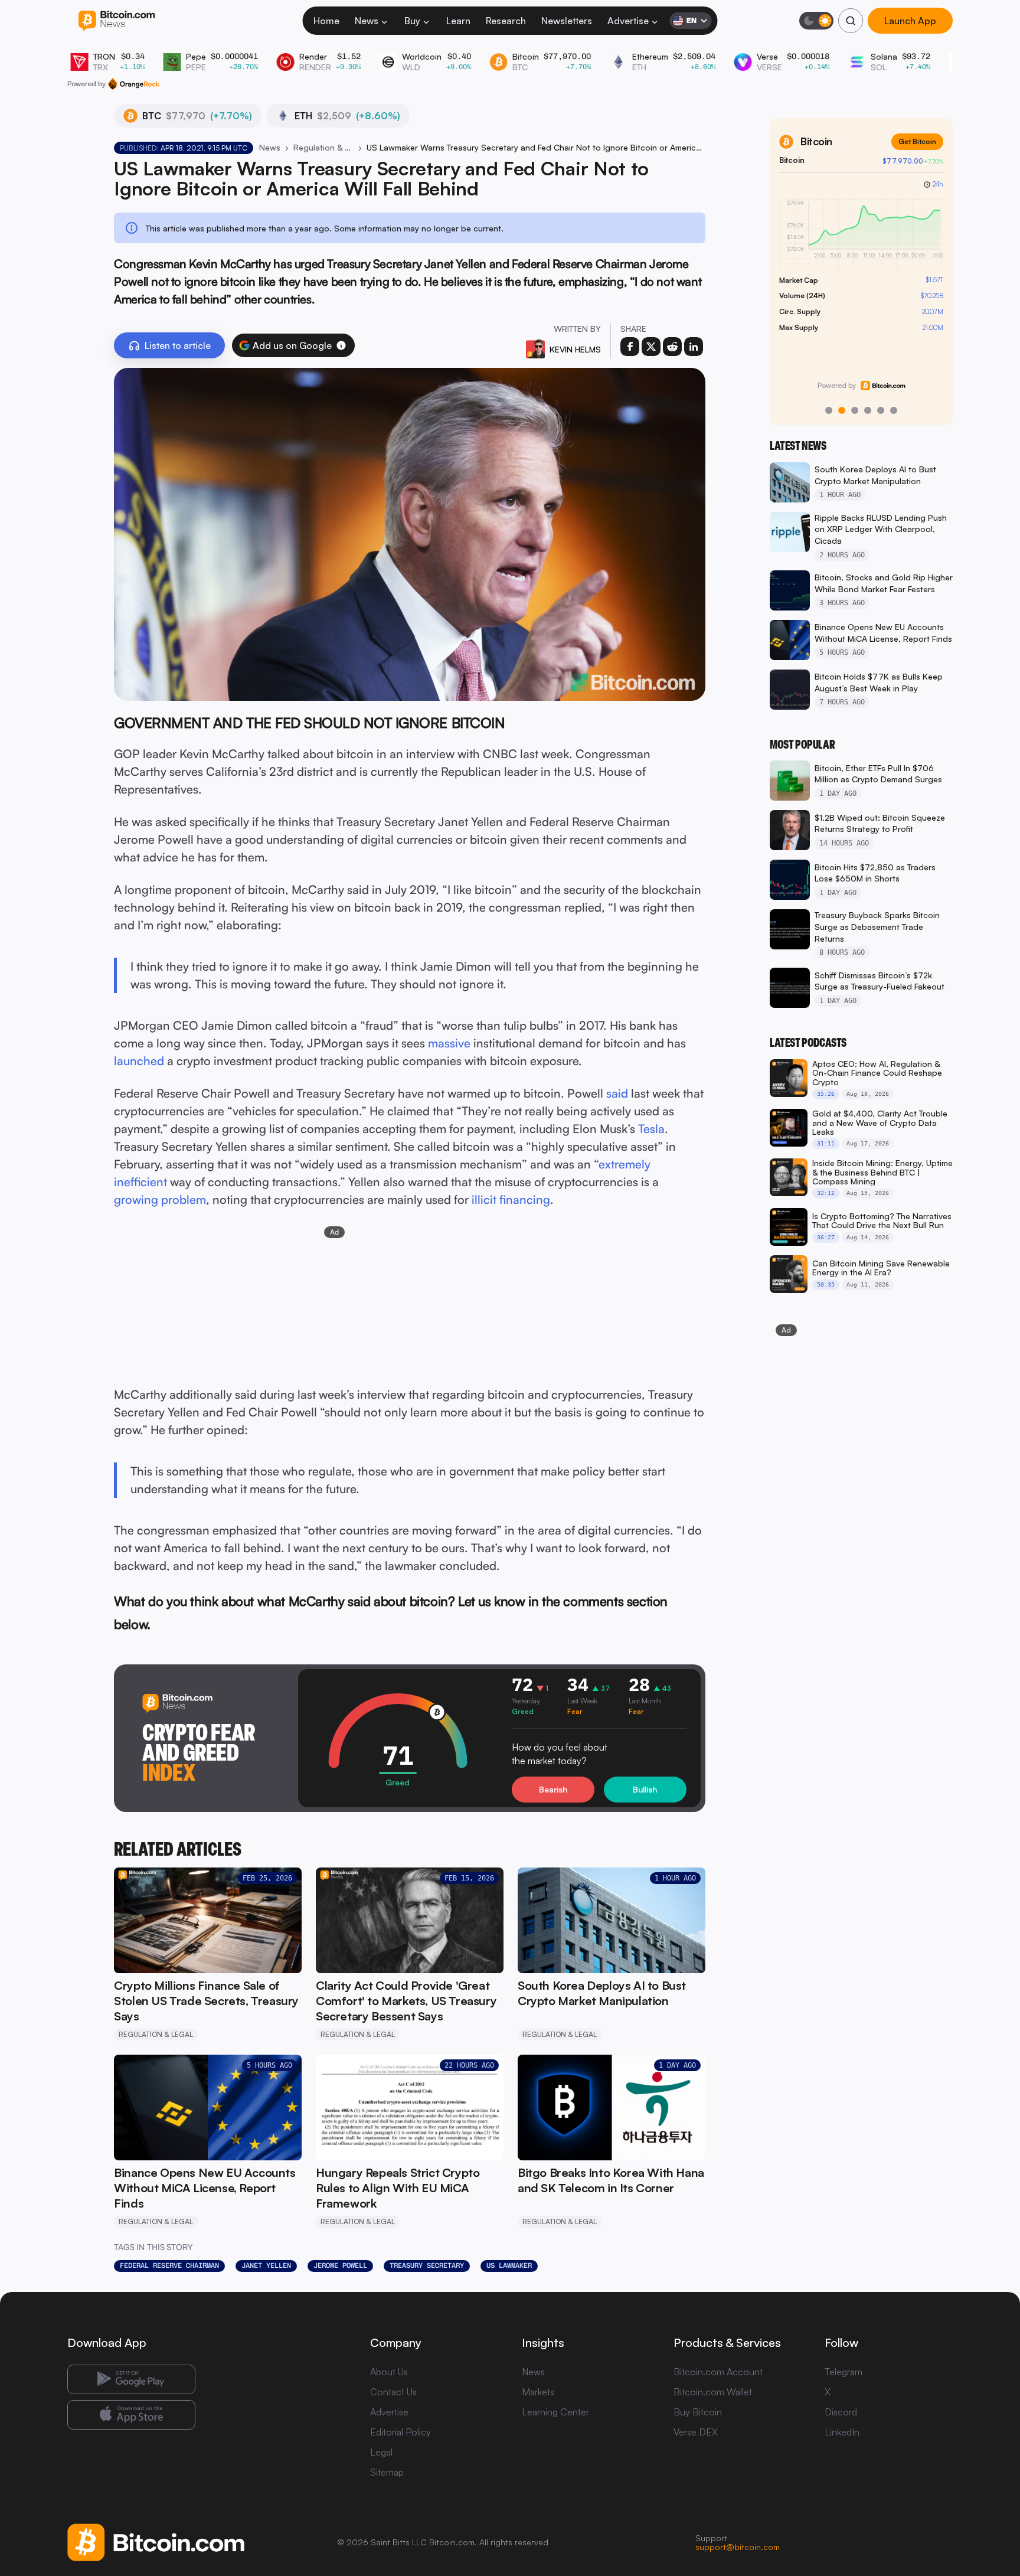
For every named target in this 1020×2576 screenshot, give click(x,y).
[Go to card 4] (868, 410)
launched (139, 1061)
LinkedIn (842, 2432)
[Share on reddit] (672, 347)
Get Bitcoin (917, 141)
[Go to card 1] (829, 410)
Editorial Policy (401, 2432)
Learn (458, 21)
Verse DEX (696, 2432)
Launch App (910, 21)
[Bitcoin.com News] (117, 21)
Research (506, 21)
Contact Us (393, 2392)
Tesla (651, 1129)
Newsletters (567, 21)
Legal (381, 2452)
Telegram (844, 2372)
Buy (412, 21)
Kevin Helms (575, 349)
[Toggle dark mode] (816, 21)
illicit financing (511, 1199)
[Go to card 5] (881, 410)
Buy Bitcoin (698, 2412)
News (367, 21)
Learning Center (555, 2412)
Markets (538, 2392)
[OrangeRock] (134, 84)
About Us (389, 2372)
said (617, 1093)
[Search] (851, 21)
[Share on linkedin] (694, 347)
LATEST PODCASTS (808, 1043)
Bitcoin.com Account (718, 2372)
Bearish (553, 1789)
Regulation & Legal (323, 147)
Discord (841, 2412)
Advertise (628, 21)
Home (326, 21)
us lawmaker (509, 2265)
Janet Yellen (266, 2265)
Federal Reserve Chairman (169, 2265)
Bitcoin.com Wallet (713, 2392)
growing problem (160, 1199)
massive (449, 1043)
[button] (341, 345)
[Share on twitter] (651, 347)
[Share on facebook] (630, 347)
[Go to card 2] (842, 410)
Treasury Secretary (427, 2265)
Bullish (645, 1789)
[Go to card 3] (855, 410)
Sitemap (387, 2472)
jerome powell (340, 2265)
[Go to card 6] (894, 410)
